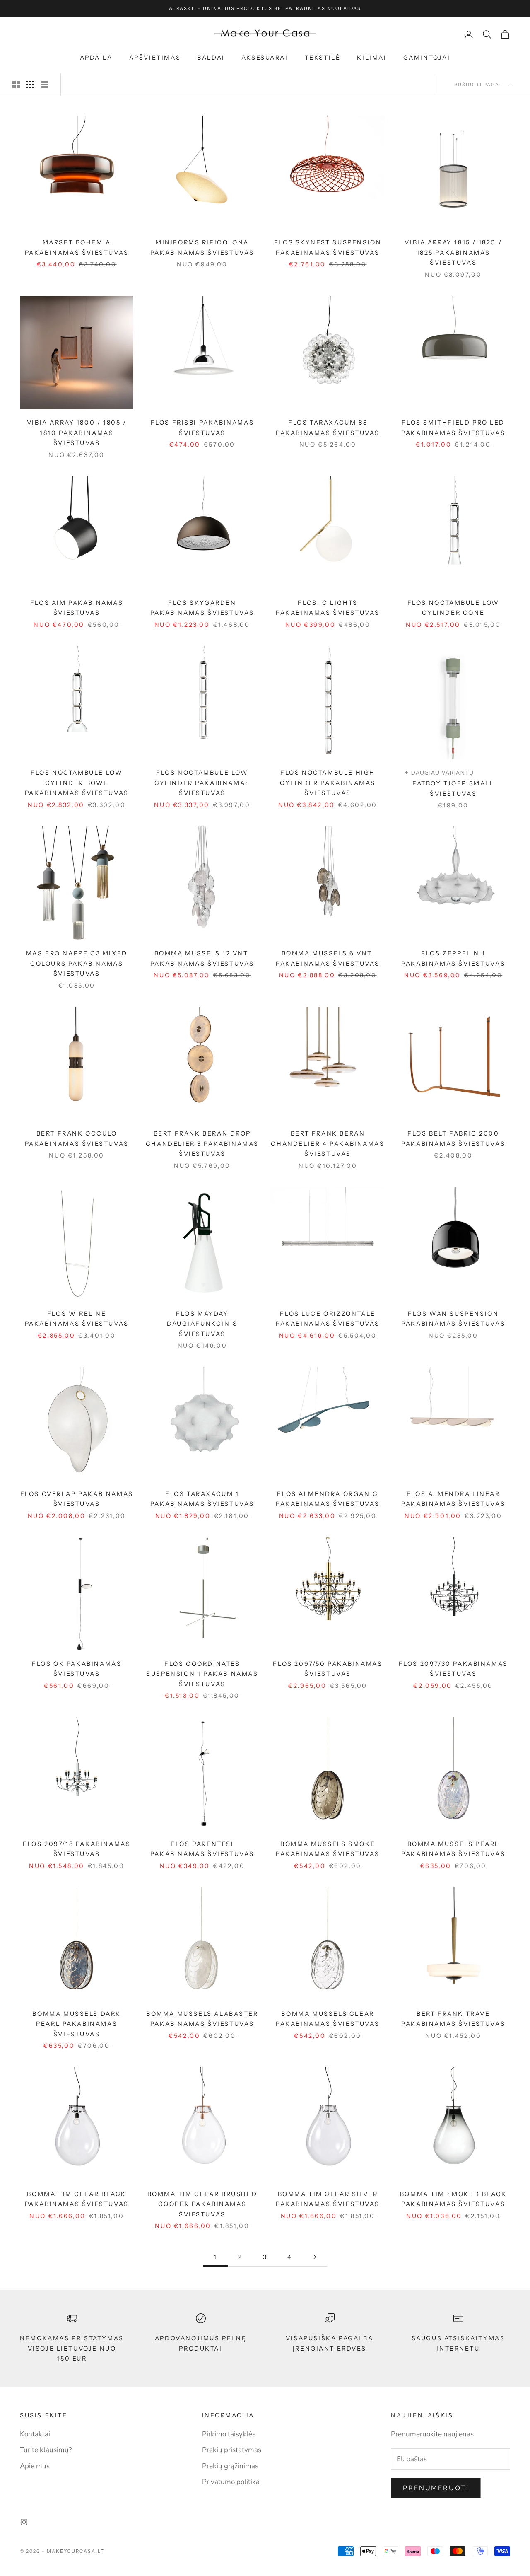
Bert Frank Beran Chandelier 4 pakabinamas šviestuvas (328, 1144)
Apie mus (35, 2466)
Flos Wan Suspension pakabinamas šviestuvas (453, 1319)
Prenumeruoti (436, 2488)
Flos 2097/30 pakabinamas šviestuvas (453, 1669)
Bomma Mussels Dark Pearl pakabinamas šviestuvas (77, 2024)
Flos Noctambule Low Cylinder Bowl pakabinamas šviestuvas (77, 783)
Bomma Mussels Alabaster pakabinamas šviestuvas (202, 2019)
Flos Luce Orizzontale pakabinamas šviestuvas (328, 1319)
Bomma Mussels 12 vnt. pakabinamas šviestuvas (202, 958)
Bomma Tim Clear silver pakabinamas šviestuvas (328, 2199)
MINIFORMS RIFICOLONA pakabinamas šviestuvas (202, 247)
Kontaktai (35, 2434)
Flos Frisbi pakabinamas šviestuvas (202, 428)
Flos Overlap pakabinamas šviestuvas (77, 1499)
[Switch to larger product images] (16, 85)
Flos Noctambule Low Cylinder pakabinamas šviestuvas (202, 783)
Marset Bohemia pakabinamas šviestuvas (77, 247)
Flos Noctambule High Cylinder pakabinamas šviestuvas (328, 783)
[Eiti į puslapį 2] (315, 2257)
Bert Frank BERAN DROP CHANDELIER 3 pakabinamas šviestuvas (202, 1144)
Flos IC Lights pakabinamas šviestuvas (328, 608)
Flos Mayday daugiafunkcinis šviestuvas (202, 1324)
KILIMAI (372, 58)
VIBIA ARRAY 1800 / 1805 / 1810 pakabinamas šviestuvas (77, 433)
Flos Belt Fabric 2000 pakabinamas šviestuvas (453, 1138)
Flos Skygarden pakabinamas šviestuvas (202, 608)
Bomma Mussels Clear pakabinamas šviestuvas (328, 2019)
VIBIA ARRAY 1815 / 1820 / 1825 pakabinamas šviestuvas (453, 253)
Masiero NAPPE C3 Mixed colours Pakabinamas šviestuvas (77, 963)
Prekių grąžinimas (230, 2466)
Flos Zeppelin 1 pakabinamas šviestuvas (453, 958)
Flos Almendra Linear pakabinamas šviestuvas (453, 1499)
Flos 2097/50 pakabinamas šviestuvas (328, 1669)
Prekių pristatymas (232, 2450)
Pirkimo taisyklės (229, 2434)
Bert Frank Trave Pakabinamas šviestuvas (453, 2019)
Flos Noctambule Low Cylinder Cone (453, 608)
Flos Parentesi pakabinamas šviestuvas (202, 1849)
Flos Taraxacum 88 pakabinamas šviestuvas (328, 428)
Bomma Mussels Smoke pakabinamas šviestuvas (328, 1849)
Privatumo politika (231, 2482)
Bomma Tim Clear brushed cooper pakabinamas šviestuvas (202, 2204)
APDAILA (96, 58)
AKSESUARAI (265, 58)
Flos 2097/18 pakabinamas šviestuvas (77, 1849)
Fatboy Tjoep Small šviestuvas (453, 788)
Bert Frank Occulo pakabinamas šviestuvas (77, 1138)
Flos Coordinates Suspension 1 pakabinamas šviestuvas (202, 1674)
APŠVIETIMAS (155, 58)
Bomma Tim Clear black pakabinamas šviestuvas (77, 2199)
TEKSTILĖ (323, 58)
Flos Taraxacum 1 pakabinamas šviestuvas (202, 1499)
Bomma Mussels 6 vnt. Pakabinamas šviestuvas (328, 958)
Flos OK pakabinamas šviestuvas (77, 1669)
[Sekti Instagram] (24, 2522)
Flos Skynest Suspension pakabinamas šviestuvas (328, 247)
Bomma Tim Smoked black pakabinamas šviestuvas (453, 2199)
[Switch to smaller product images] (30, 85)
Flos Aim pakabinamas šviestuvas (77, 608)
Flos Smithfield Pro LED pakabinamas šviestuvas (453, 428)
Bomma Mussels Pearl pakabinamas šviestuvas (453, 1849)
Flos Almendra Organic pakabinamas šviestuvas (328, 1499)
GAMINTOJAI (427, 58)
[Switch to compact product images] (44, 85)
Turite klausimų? (46, 2450)
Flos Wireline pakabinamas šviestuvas (77, 1319)
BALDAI (211, 58)
